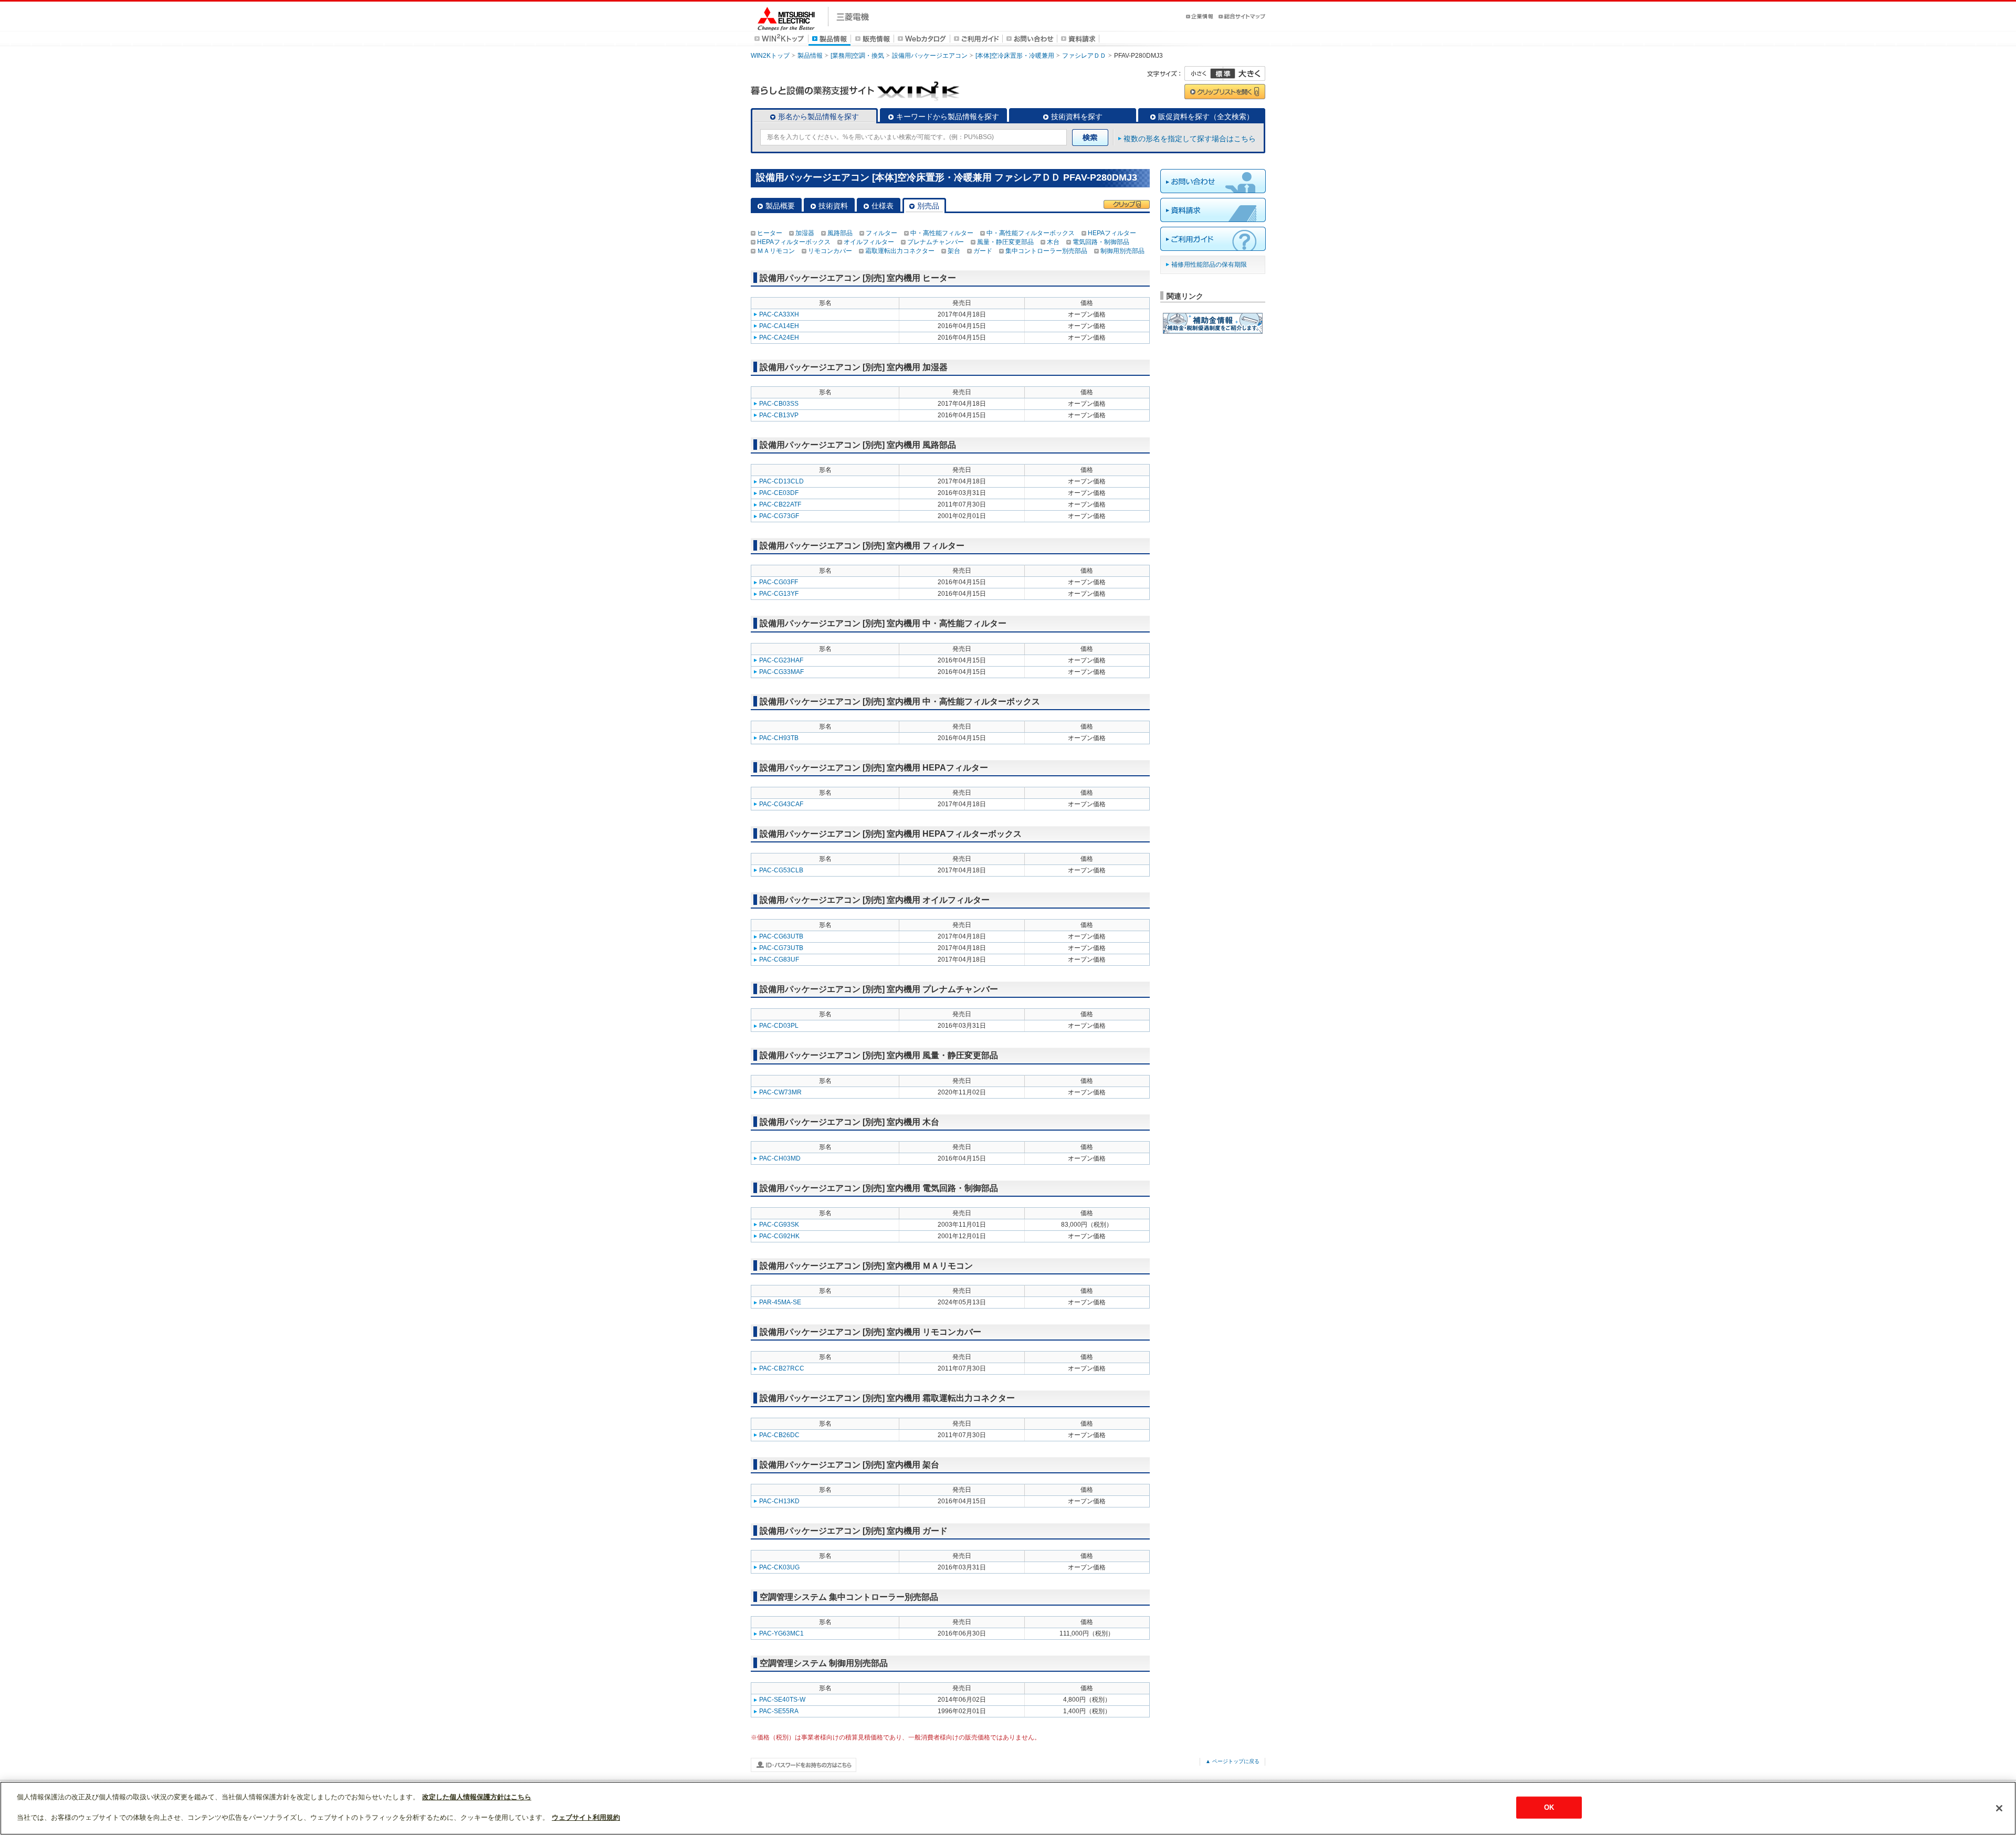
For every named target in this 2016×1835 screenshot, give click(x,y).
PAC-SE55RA (779, 1711)
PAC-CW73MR (780, 1092)
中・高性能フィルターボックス (1031, 233)
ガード (983, 251)
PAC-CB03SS (779, 404)
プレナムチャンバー (936, 242)
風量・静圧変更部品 (1005, 242)
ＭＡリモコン (776, 251)
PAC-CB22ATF (780, 504)
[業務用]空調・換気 (857, 56)
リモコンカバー (830, 251)
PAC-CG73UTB (781, 948)
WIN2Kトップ (770, 56)
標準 (1223, 73)
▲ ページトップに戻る (1232, 1761)
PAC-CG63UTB (781, 936)
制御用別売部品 (1122, 251)
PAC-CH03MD (780, 1158)
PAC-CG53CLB (781, 870)
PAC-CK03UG (779, 1567)
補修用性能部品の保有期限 (1209, 265)
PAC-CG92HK (779, 1236)
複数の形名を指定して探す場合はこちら (1190, 139)
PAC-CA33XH (779, 314)
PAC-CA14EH (779, 326)
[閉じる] (1999, 1808)
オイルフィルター (869, 242)
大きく (1244, 73)
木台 (1053, 242)
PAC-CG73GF (779, 516)
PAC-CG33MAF (781, 672)
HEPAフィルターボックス (794, 242)
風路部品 (840, 233)
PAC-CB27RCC (782, 1368)
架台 (954, 251)
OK (1549, 1807)
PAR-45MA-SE (780, 1302)
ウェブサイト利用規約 (586, 1817)
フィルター (881, 233)
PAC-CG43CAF (781, 804)
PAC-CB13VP (779, 415)
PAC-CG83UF (779, 959)
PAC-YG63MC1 (781, 1633)
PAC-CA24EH (779, 338)
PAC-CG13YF (779, 594)
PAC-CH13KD (779, 1501)
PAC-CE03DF (779, 493)
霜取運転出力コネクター (900, 251)
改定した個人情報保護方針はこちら (477, 1797)
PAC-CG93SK (779, 1225)
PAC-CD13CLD (781, 481)
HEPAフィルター (1112, 233)
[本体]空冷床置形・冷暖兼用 (1015, 56)
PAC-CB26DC (779, 1435)
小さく (1204, 73)
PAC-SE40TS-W (782, 1700)
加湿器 (805, 233)
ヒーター (770, 233)
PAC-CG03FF (779, 582)
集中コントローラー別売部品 (1046, 251)
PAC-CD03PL (779, 1026)
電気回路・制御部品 (1101, 242)
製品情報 (810, 56)
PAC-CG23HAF (781, 660)
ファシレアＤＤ (1084, 56)
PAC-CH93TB (779, 738)
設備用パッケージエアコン (930, 56)
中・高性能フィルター (942, 233)
